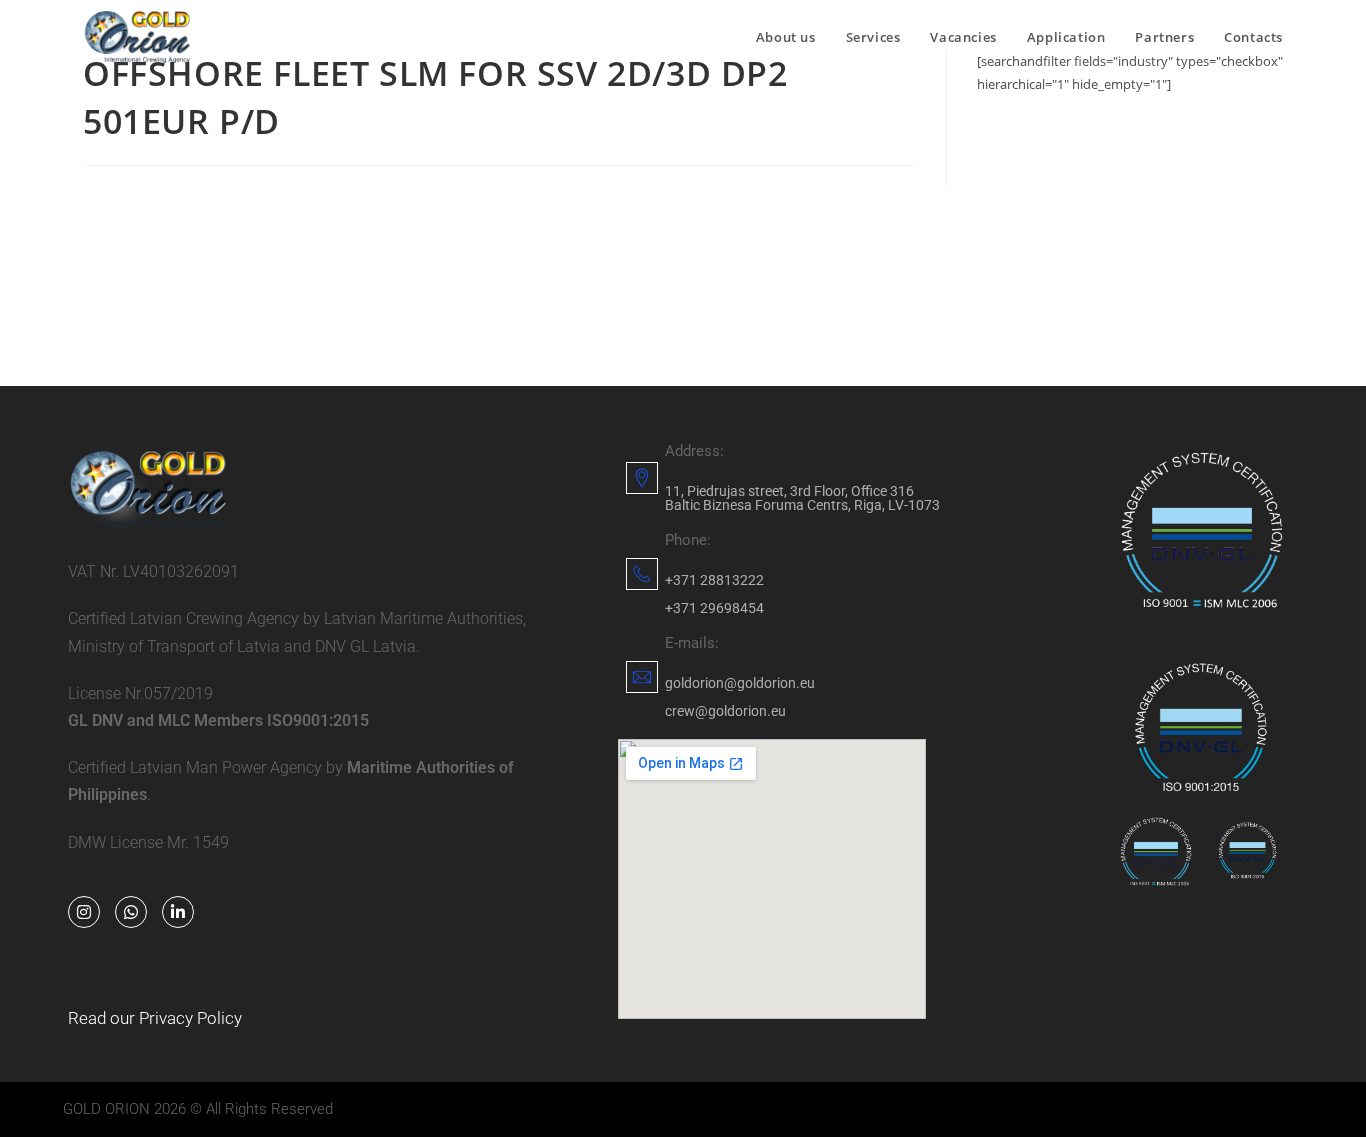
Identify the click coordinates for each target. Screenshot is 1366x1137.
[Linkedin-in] (178, 912)
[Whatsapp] (131, 912)
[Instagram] (84, 912)
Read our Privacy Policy (155, 1018)
